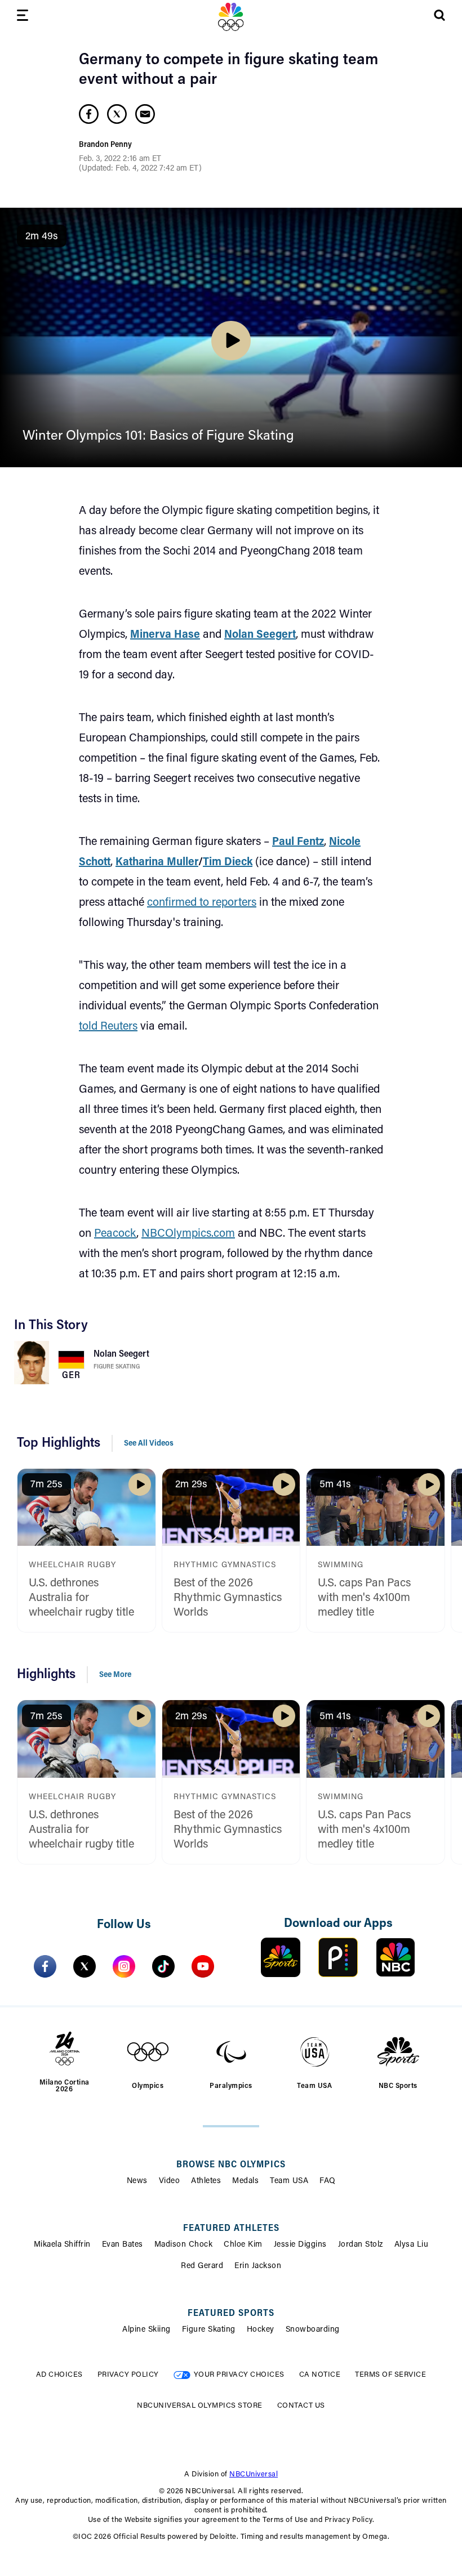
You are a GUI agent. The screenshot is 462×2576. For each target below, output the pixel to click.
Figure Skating (117, 1367)
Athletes (206, 2181)
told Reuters (108, 1027)
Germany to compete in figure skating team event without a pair (228, 70)
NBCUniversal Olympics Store (200, 2406)
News (137, 2181)
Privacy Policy (128, 2375)
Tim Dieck (228, 862)
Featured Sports (231, 2314)
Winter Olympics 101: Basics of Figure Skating (158, 436)
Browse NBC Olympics (231, 2165)
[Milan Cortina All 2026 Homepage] (231, 17)
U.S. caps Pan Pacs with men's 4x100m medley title (364, 1598)
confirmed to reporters (202, 903)
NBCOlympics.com (188, 1234)
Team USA (289, 2181)
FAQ (328, 2181)
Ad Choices (59, 2375)
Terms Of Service (390, 2375)
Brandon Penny (105, 145)
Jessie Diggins (300, 2245)
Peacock (115, 1234)
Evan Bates (123, 2245)
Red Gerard (202, 2266)
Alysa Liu (412, 2245)
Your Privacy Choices (239, 2375)
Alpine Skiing (146, 2330)
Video (170, 2181)
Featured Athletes (231, 2229)
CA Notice (320, 2375)
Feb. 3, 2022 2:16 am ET (120, 159)
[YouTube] (203, 1966)
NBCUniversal (254, 2474)
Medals (245, 2181)
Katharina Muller (157, 862)
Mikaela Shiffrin (62, 2245)
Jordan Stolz (361, 2245)
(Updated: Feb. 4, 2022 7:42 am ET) (140, 169)
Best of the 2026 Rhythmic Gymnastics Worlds (228, 1598)
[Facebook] (45, 1966)
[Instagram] (124, 1966)
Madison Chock (184, 2245)
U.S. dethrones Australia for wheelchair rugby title (81, 1598)
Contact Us (301, 2406)
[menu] (23, 17)
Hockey (261, 2330)
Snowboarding (313, 2330)
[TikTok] (163, 1966)
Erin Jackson (258, 2266)
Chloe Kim (243, 2245)
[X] (85, 1966)
